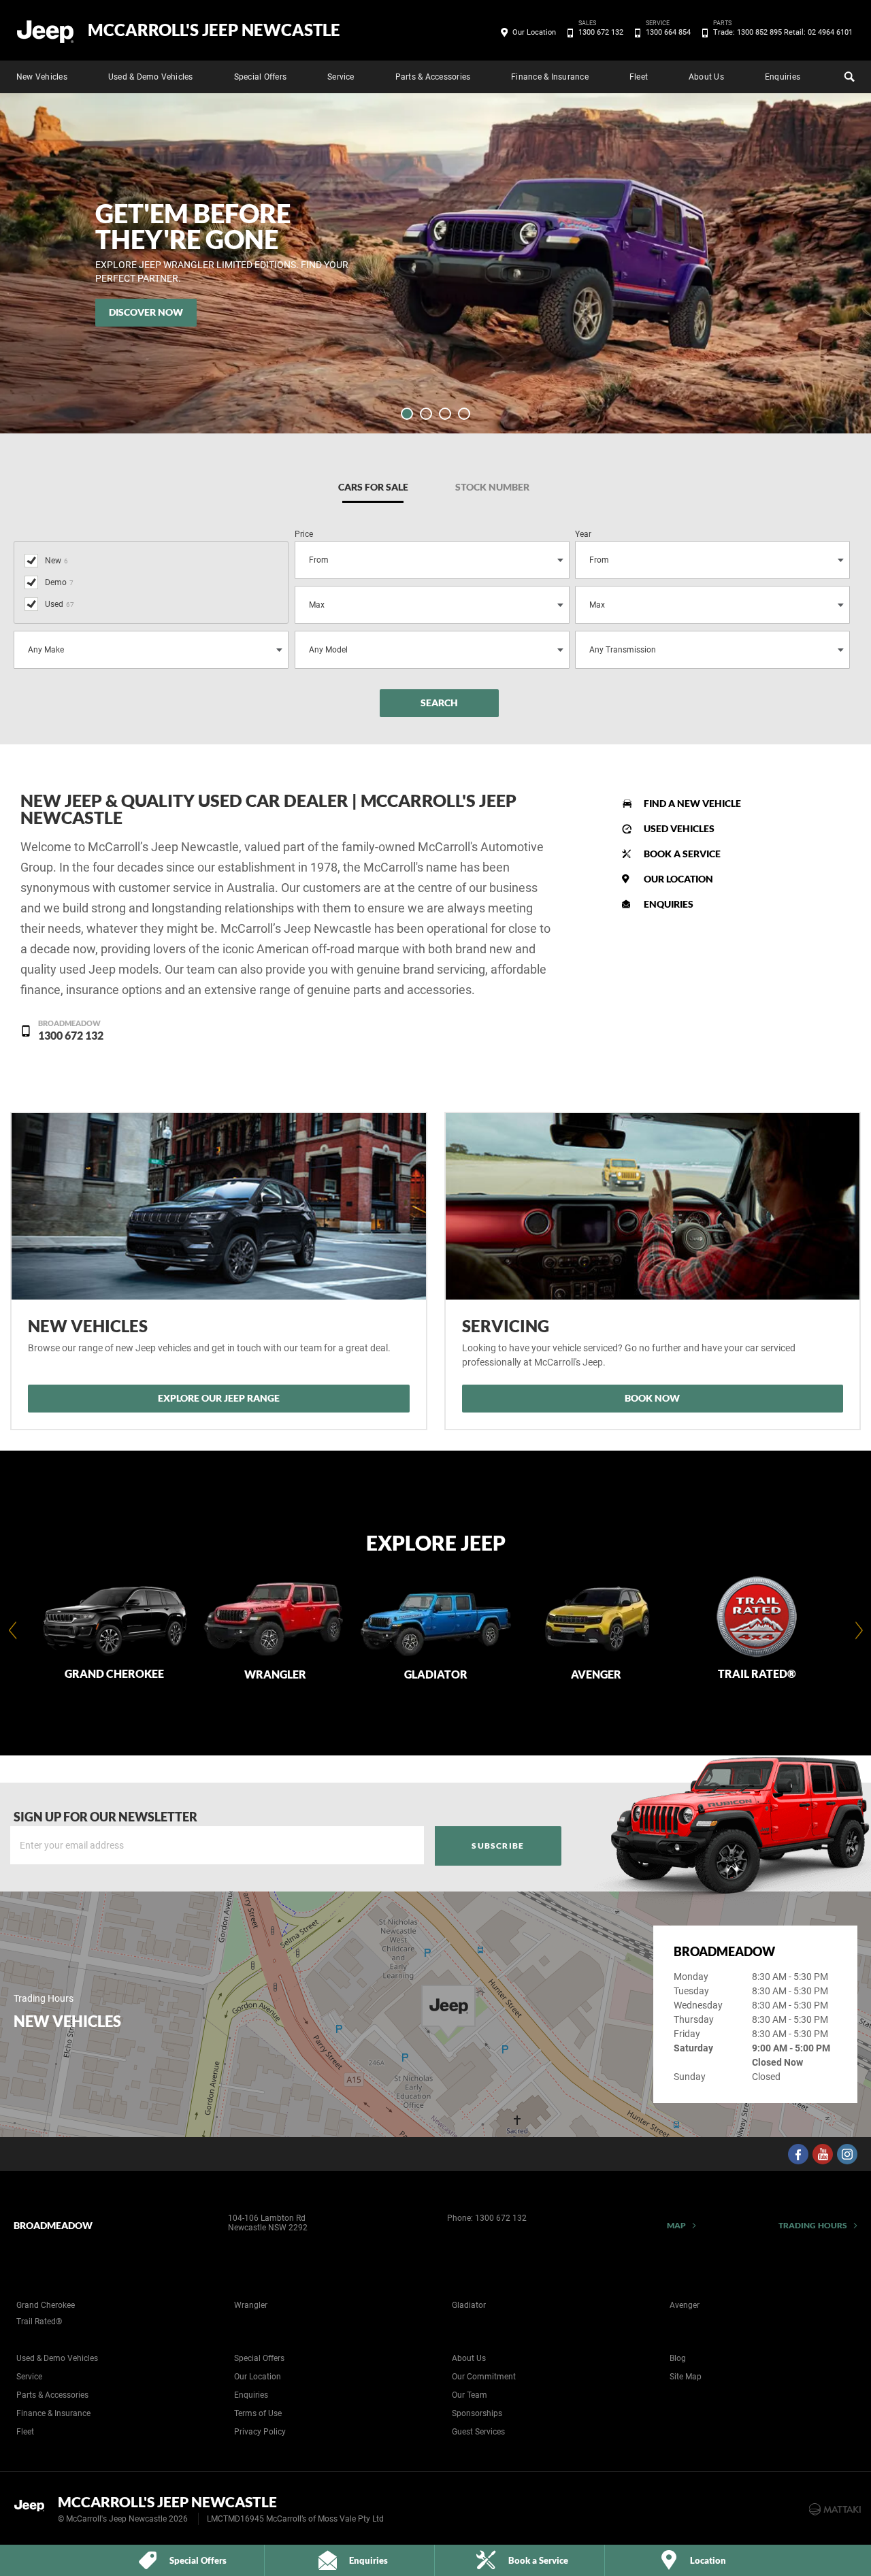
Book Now (652, 1398)
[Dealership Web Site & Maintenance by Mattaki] (835, 2509)
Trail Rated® (39, 2322)
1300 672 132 (601, 31)
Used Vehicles (679, 828)
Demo (59, 582)
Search (848, 77)
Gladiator (469, 2305)
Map (676, 2225)
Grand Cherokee (46, 2305)
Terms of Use (258, 2413)
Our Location (534, 32)
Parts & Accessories (433, 77)
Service (341, 77)
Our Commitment (484, 2377)
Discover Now (146, 312)
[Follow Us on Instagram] (847, 2154)
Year (583, 534)
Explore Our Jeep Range (219, 1398)
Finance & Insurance (550, 77)
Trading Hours (813, 2225)
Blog (678, 2358)
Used (60, 604)
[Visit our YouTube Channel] (823, 2154)
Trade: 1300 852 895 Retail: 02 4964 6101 (783, 31)
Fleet (639, 77)
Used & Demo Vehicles (151, 77)
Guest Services (478, 2432)
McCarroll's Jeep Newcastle (214, 30)
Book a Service (682, 854)
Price (304, 534)
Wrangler (251, 2305)
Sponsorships (477, 2413)
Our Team (470, 2395)
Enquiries (783, 77)
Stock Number (492, 487)
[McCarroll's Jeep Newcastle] (46, 31)
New (56, 561)
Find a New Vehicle (692, 803)
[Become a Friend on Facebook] (798, 2154)
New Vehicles (42, 77)
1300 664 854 (668, 31)
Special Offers (260, 77)
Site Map (686, 2377)
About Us (706, 77)
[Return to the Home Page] (33, 2508)
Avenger (685, 2305)
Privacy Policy (260, 2432)
